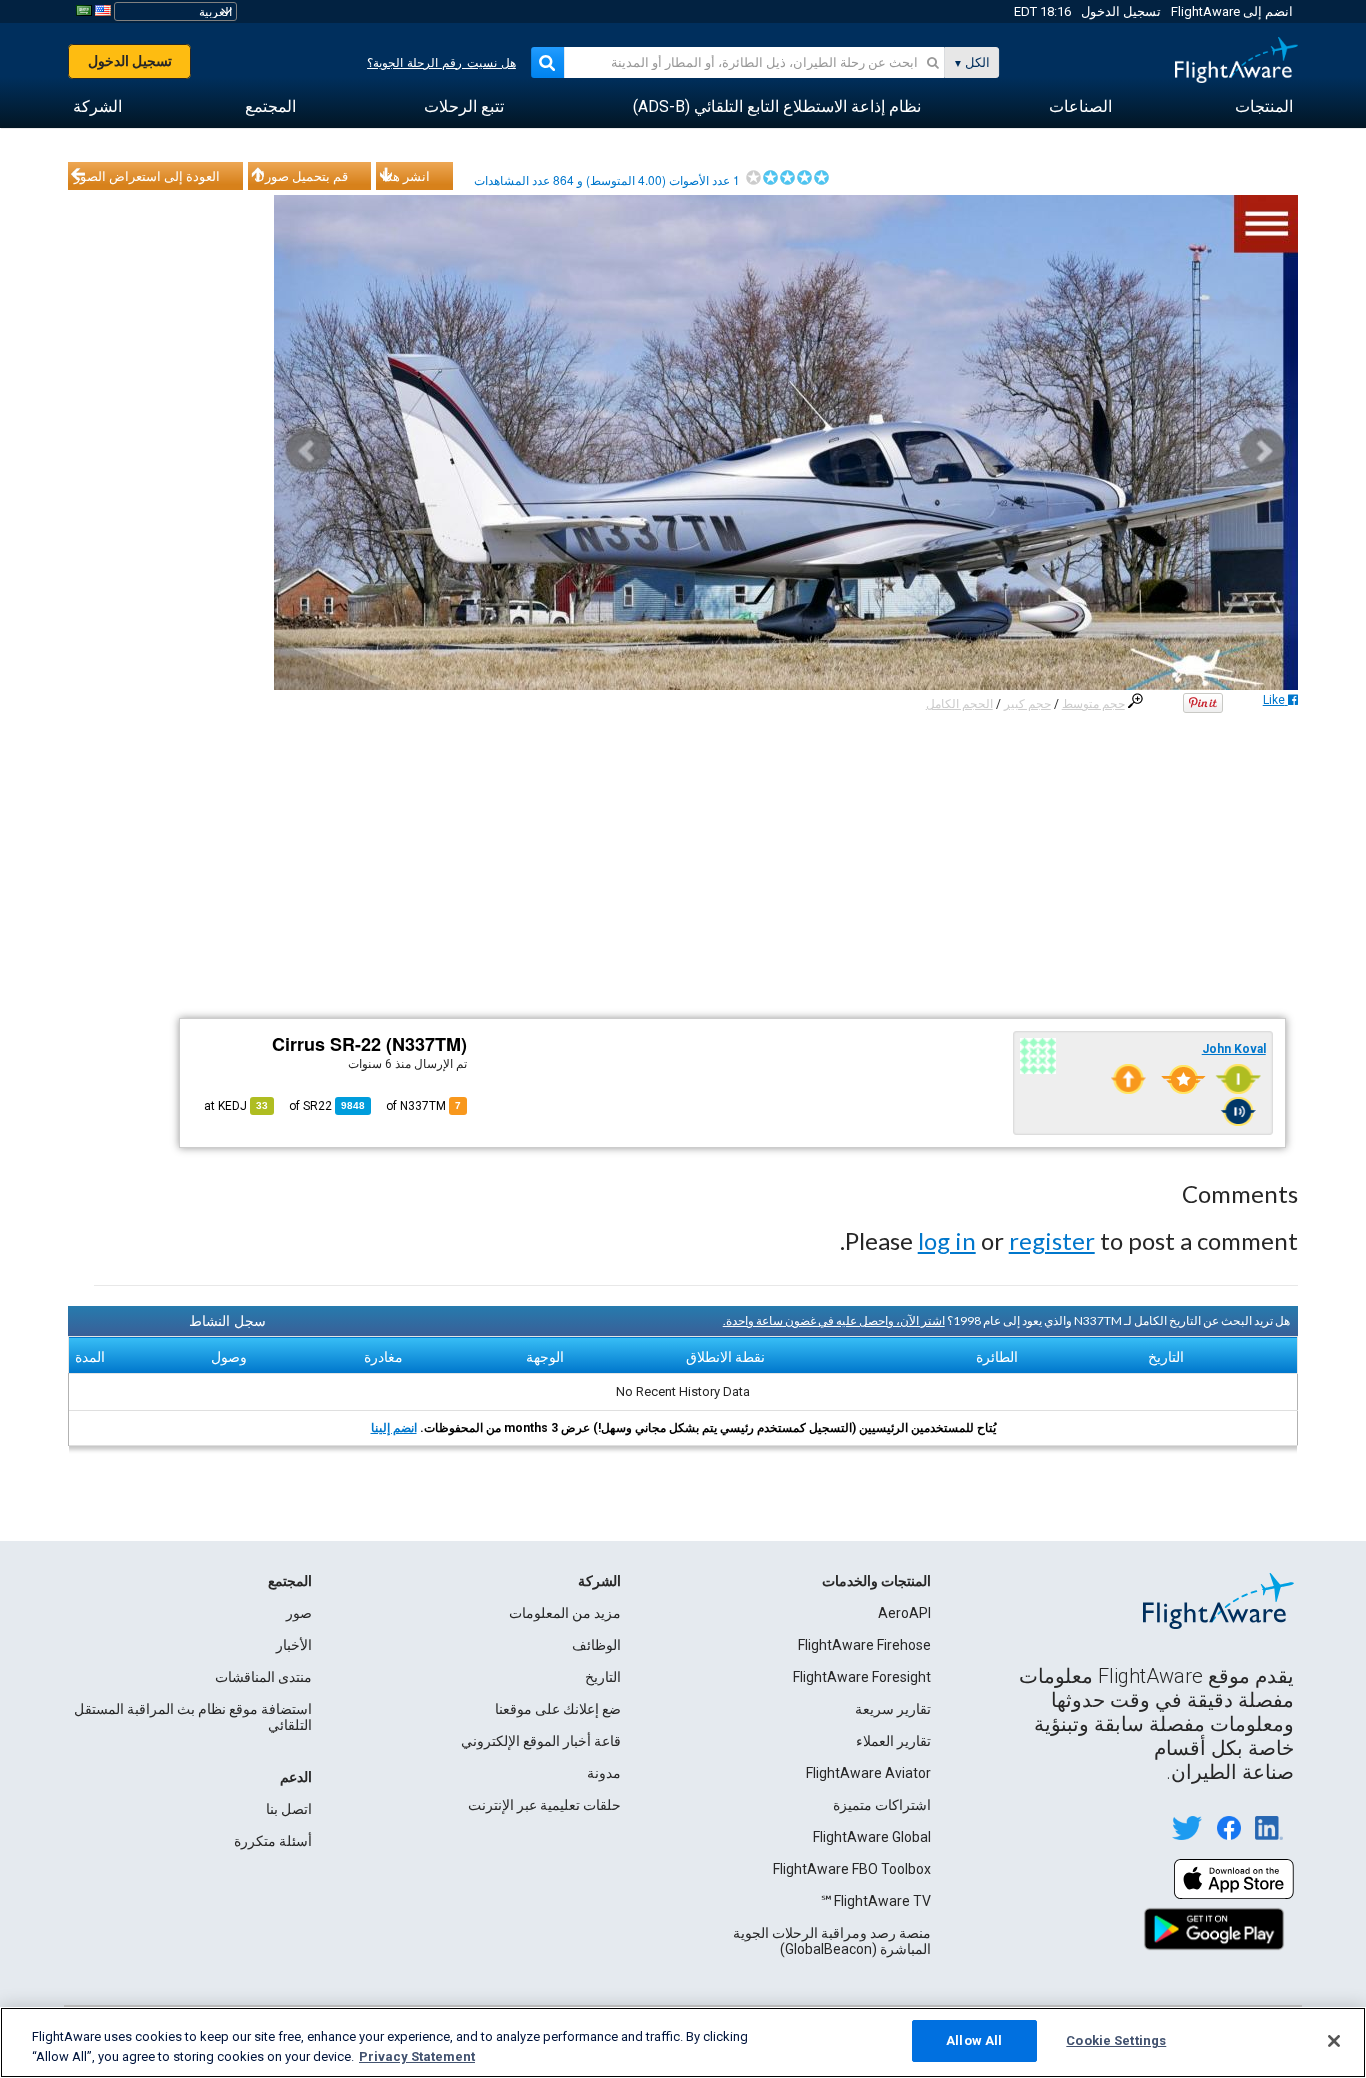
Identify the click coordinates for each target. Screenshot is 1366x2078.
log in (947, 1240)
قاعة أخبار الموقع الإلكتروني (541, 1741)
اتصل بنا (289, 1809)
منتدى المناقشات (263, 1677)
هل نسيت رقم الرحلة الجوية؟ (441, 63)
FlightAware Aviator (868, 1773)
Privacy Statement (417, 2056)
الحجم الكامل (959, 704)
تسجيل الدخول (1121, 11)
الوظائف (596, 1645)
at (236, 1106)
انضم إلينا (394, 1428)
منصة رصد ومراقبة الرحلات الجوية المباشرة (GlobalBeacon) (832, 1941)
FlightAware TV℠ (875, 1901)
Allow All (974, 2040)
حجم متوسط (1093, 704)
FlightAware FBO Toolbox (852, 1869)
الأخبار (294, 1645)
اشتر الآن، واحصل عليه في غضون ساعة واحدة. (834, 1320)
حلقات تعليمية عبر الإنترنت (544, 1805)
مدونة (604, 1773)
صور (299, 1613)
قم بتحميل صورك (301, 176)
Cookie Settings (1116, 2040)
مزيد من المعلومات (565, 1613)
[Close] (1334, 2041)
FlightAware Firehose (864, 1645)
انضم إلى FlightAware (1232, 11)
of (327, 1106)
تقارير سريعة (893, 1709)
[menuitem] (1264, 107)
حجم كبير (1027, 704)
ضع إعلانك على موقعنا (558, 1709)
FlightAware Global (872, 1837)
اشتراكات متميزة (882, 1805)
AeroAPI (904, 1613)
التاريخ (603, 1677)
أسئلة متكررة (273, 1841)
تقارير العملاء (893, 1741)
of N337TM (423, 1106)
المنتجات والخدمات (876, 1581)
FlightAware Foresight (862, 1677)
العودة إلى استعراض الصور (147, 176)
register (1052, 1240)
